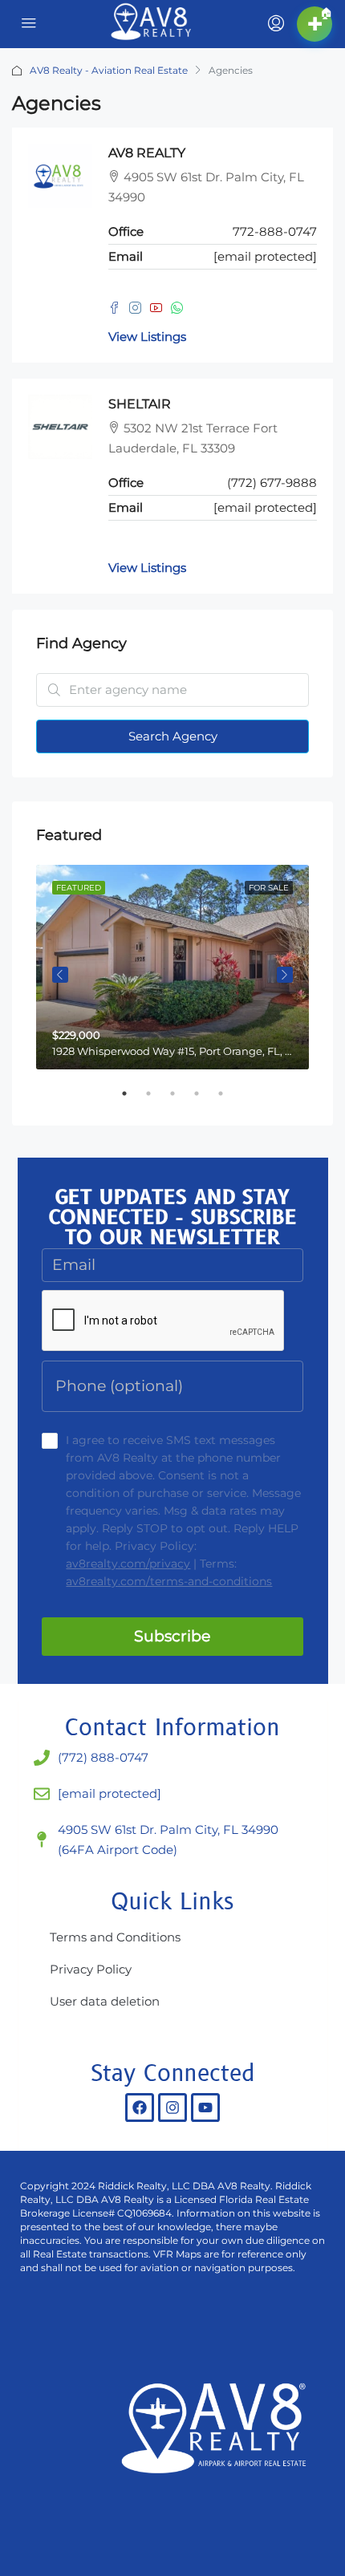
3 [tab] (181, 1100)
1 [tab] (132, 1100)
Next (285, 975)
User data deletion (105, 2001)
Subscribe (172, 1636)
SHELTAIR (140, 404)
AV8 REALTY (147, 153)
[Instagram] (172, 2107)
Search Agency (173, 736)
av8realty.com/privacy (128, 1564)
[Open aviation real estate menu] (29, 24)
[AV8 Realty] (217, 2440)
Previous (60, 975)
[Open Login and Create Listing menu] (274, 24)
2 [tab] (156, 1100)
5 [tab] (229, 1100)
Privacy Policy (91, 1969)
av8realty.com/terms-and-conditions (169, 1581)
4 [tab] (205, 1100)
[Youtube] (205, 2107)
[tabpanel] (172, 967)
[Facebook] (140, 2107)
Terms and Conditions (115, 1937)
